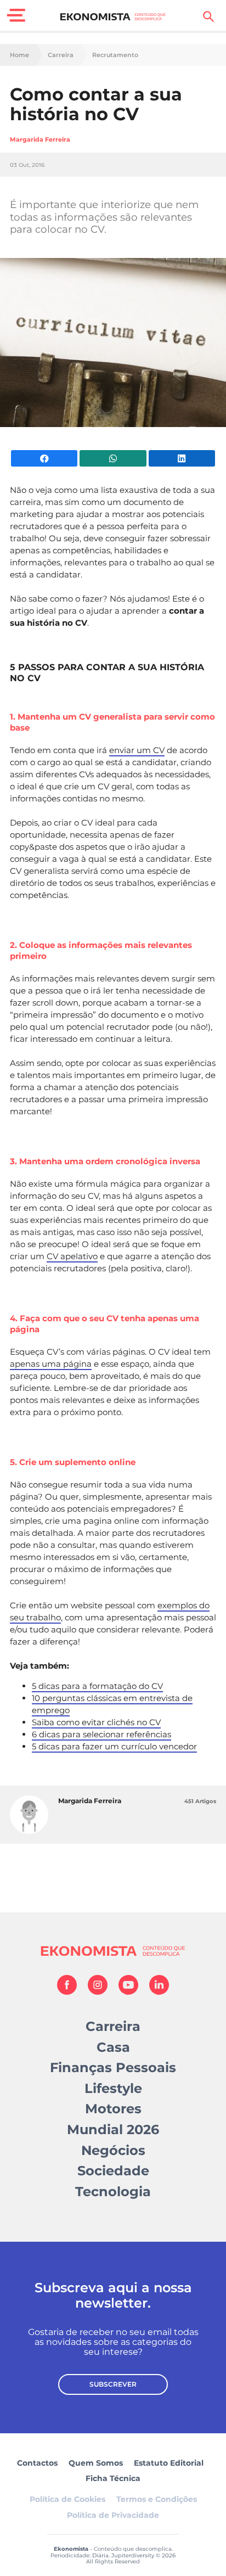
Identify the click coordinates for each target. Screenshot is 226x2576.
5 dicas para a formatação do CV (97, 1686)
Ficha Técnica (113, 2478)
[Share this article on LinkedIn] (182, 458)
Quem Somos (96, 2463)
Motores (113, 2109)
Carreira (61, 55)
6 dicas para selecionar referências (101, 1734)
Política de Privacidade (113, 2515)
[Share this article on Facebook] (44, 458)
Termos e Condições (157, 2499)
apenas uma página (51, 1364)
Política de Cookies (67, 2499)
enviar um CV (137, 750)
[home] (113, 16)
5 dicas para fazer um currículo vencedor (114, 1746)
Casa (113, 2047)
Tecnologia (113, 2191)
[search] (208, 16)
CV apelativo (72, 1256)
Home (19, 55)
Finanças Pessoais (113, 2067)
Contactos (37, 2463)
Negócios (113, 2150)
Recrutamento (115, 55)
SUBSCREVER (113, 2384)
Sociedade (113, 2171)
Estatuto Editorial (169, 2463)
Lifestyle (113, 2088)
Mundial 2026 (113, 2129)
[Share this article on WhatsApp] (113, 458)
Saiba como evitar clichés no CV (96, 1722)
